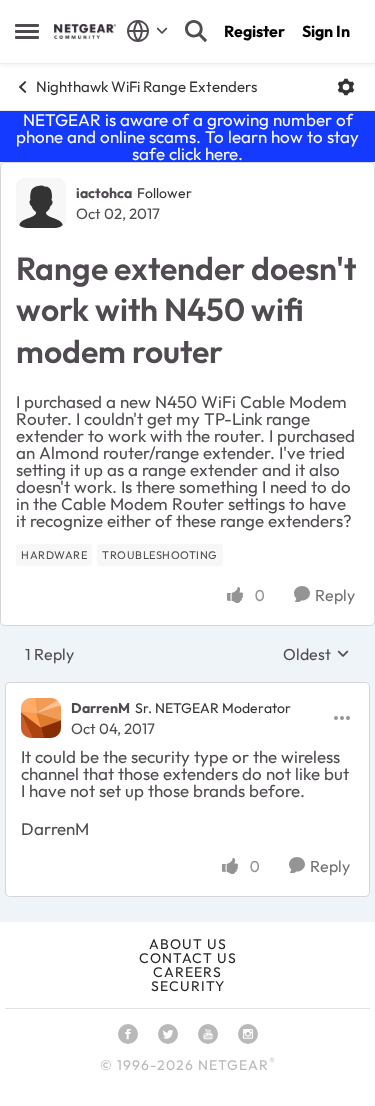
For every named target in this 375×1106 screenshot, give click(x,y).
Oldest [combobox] (316, 654)
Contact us (188, 958)
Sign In (326, 31)
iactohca (104, 193)
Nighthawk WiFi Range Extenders (146, 86)
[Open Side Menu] (27, 31)
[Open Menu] (346, 87)
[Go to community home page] (85, 31)
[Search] (196, 31)
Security (188, 986)
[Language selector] (147, 31)
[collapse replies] (187, 692)
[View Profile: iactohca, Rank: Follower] (41, 203)
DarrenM (100, 708)
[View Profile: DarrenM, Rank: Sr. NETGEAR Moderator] (41, 718)
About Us (188, 944)
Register (254, 31)
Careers (187, 972)
